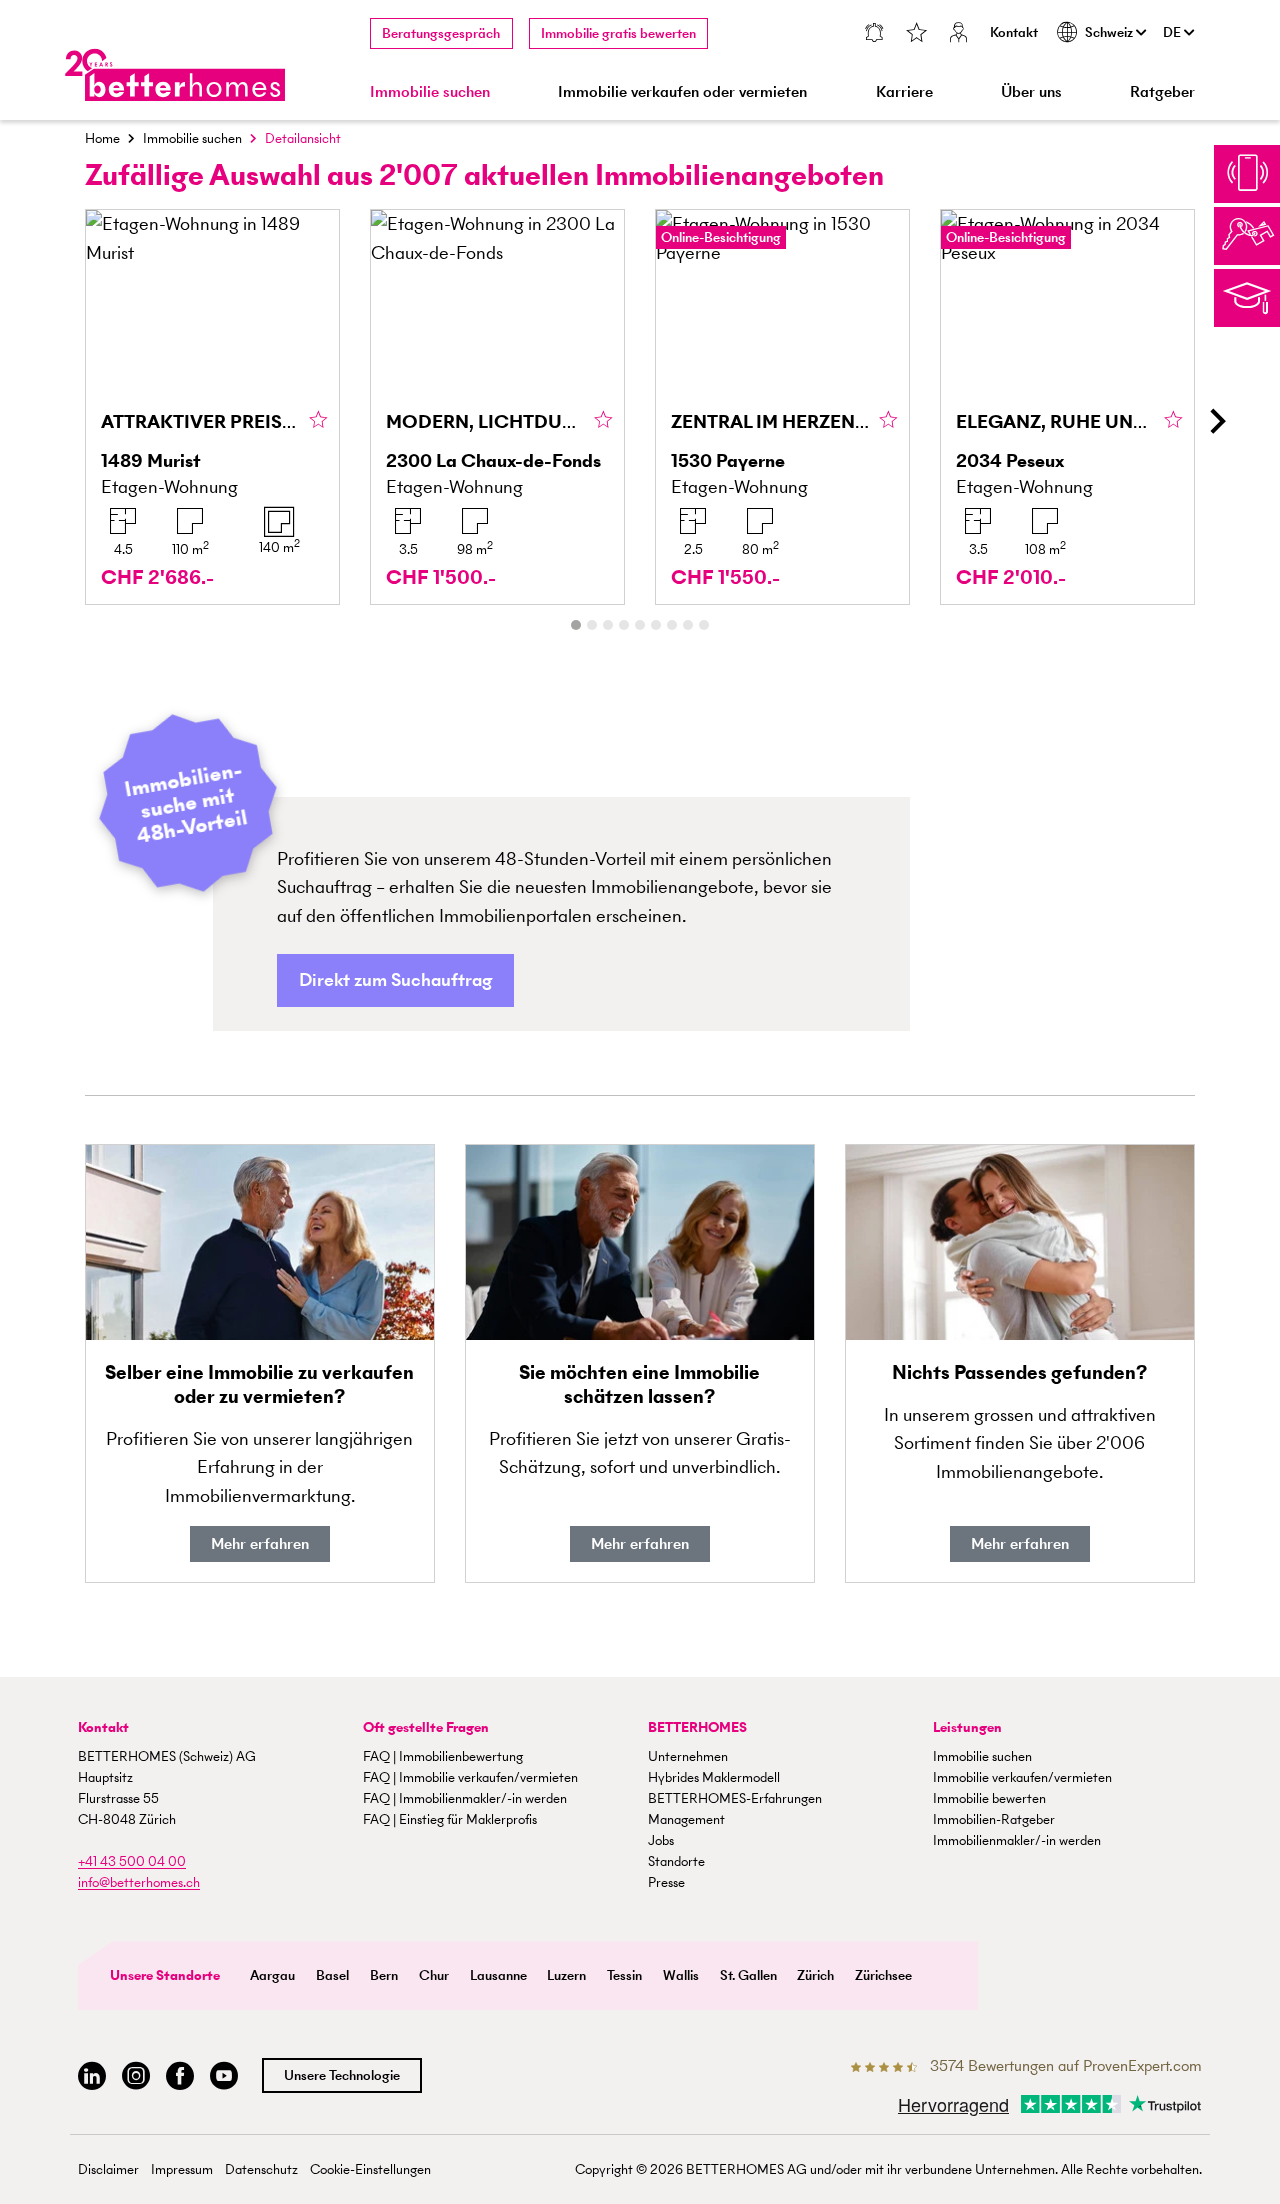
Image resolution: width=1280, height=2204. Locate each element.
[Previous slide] (64, 421)
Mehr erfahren (260, 1543)
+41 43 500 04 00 (132, 1861)
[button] (395, 980)
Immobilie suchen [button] (430, 91)
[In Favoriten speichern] (318, 421)
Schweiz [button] (1110, 32)
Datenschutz (261, 2169)
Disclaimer (108, 2169)
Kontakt (1014, 32)
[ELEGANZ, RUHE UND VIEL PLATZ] (1067, 407)
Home (102, 138)
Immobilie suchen (192, 138)
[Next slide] (1216, 421)
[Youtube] (224, 2076)
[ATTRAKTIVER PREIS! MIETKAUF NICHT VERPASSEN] (212, 407)
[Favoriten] (917, 34)
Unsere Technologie (342, 2075)
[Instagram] (136, 2076)
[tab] (576, 625)
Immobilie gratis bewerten (618, 33)
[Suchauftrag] (874, 34)
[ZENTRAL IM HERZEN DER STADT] (782, 407)
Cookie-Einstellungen (370, 2169)
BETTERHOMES (697, 1727)
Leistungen (967, 1727)
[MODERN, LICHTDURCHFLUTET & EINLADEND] (497, 407)
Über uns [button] (1031, 91)
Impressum (182, 2169)
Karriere (904, 91)
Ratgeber (1162, 91)
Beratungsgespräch (441, 33)
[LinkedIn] (92, 2076)
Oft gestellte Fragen (426, 1727)
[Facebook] (180, 2076)
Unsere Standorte (165, 1975)
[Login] (959, 34)
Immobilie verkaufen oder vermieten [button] (682, 91)
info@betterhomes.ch (139, 1882)
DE (1173, 32)
